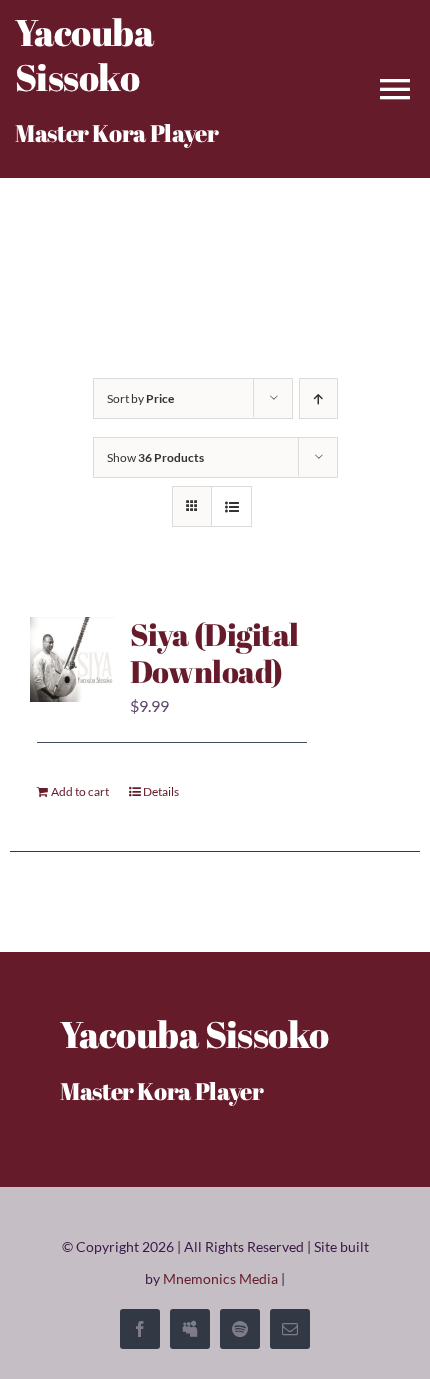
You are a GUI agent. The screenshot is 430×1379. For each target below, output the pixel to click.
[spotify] (240, 1329)
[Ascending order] (318, 398)
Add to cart (80, 791)
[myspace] (190, 1329)
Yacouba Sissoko (84, 54)
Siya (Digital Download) (214, 653)
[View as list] (231, 506)
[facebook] (140, 1329)
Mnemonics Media (220, 1278)
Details (161, 791)
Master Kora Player (117, 133)
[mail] (290, 1329)
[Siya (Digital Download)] (72, 659)
